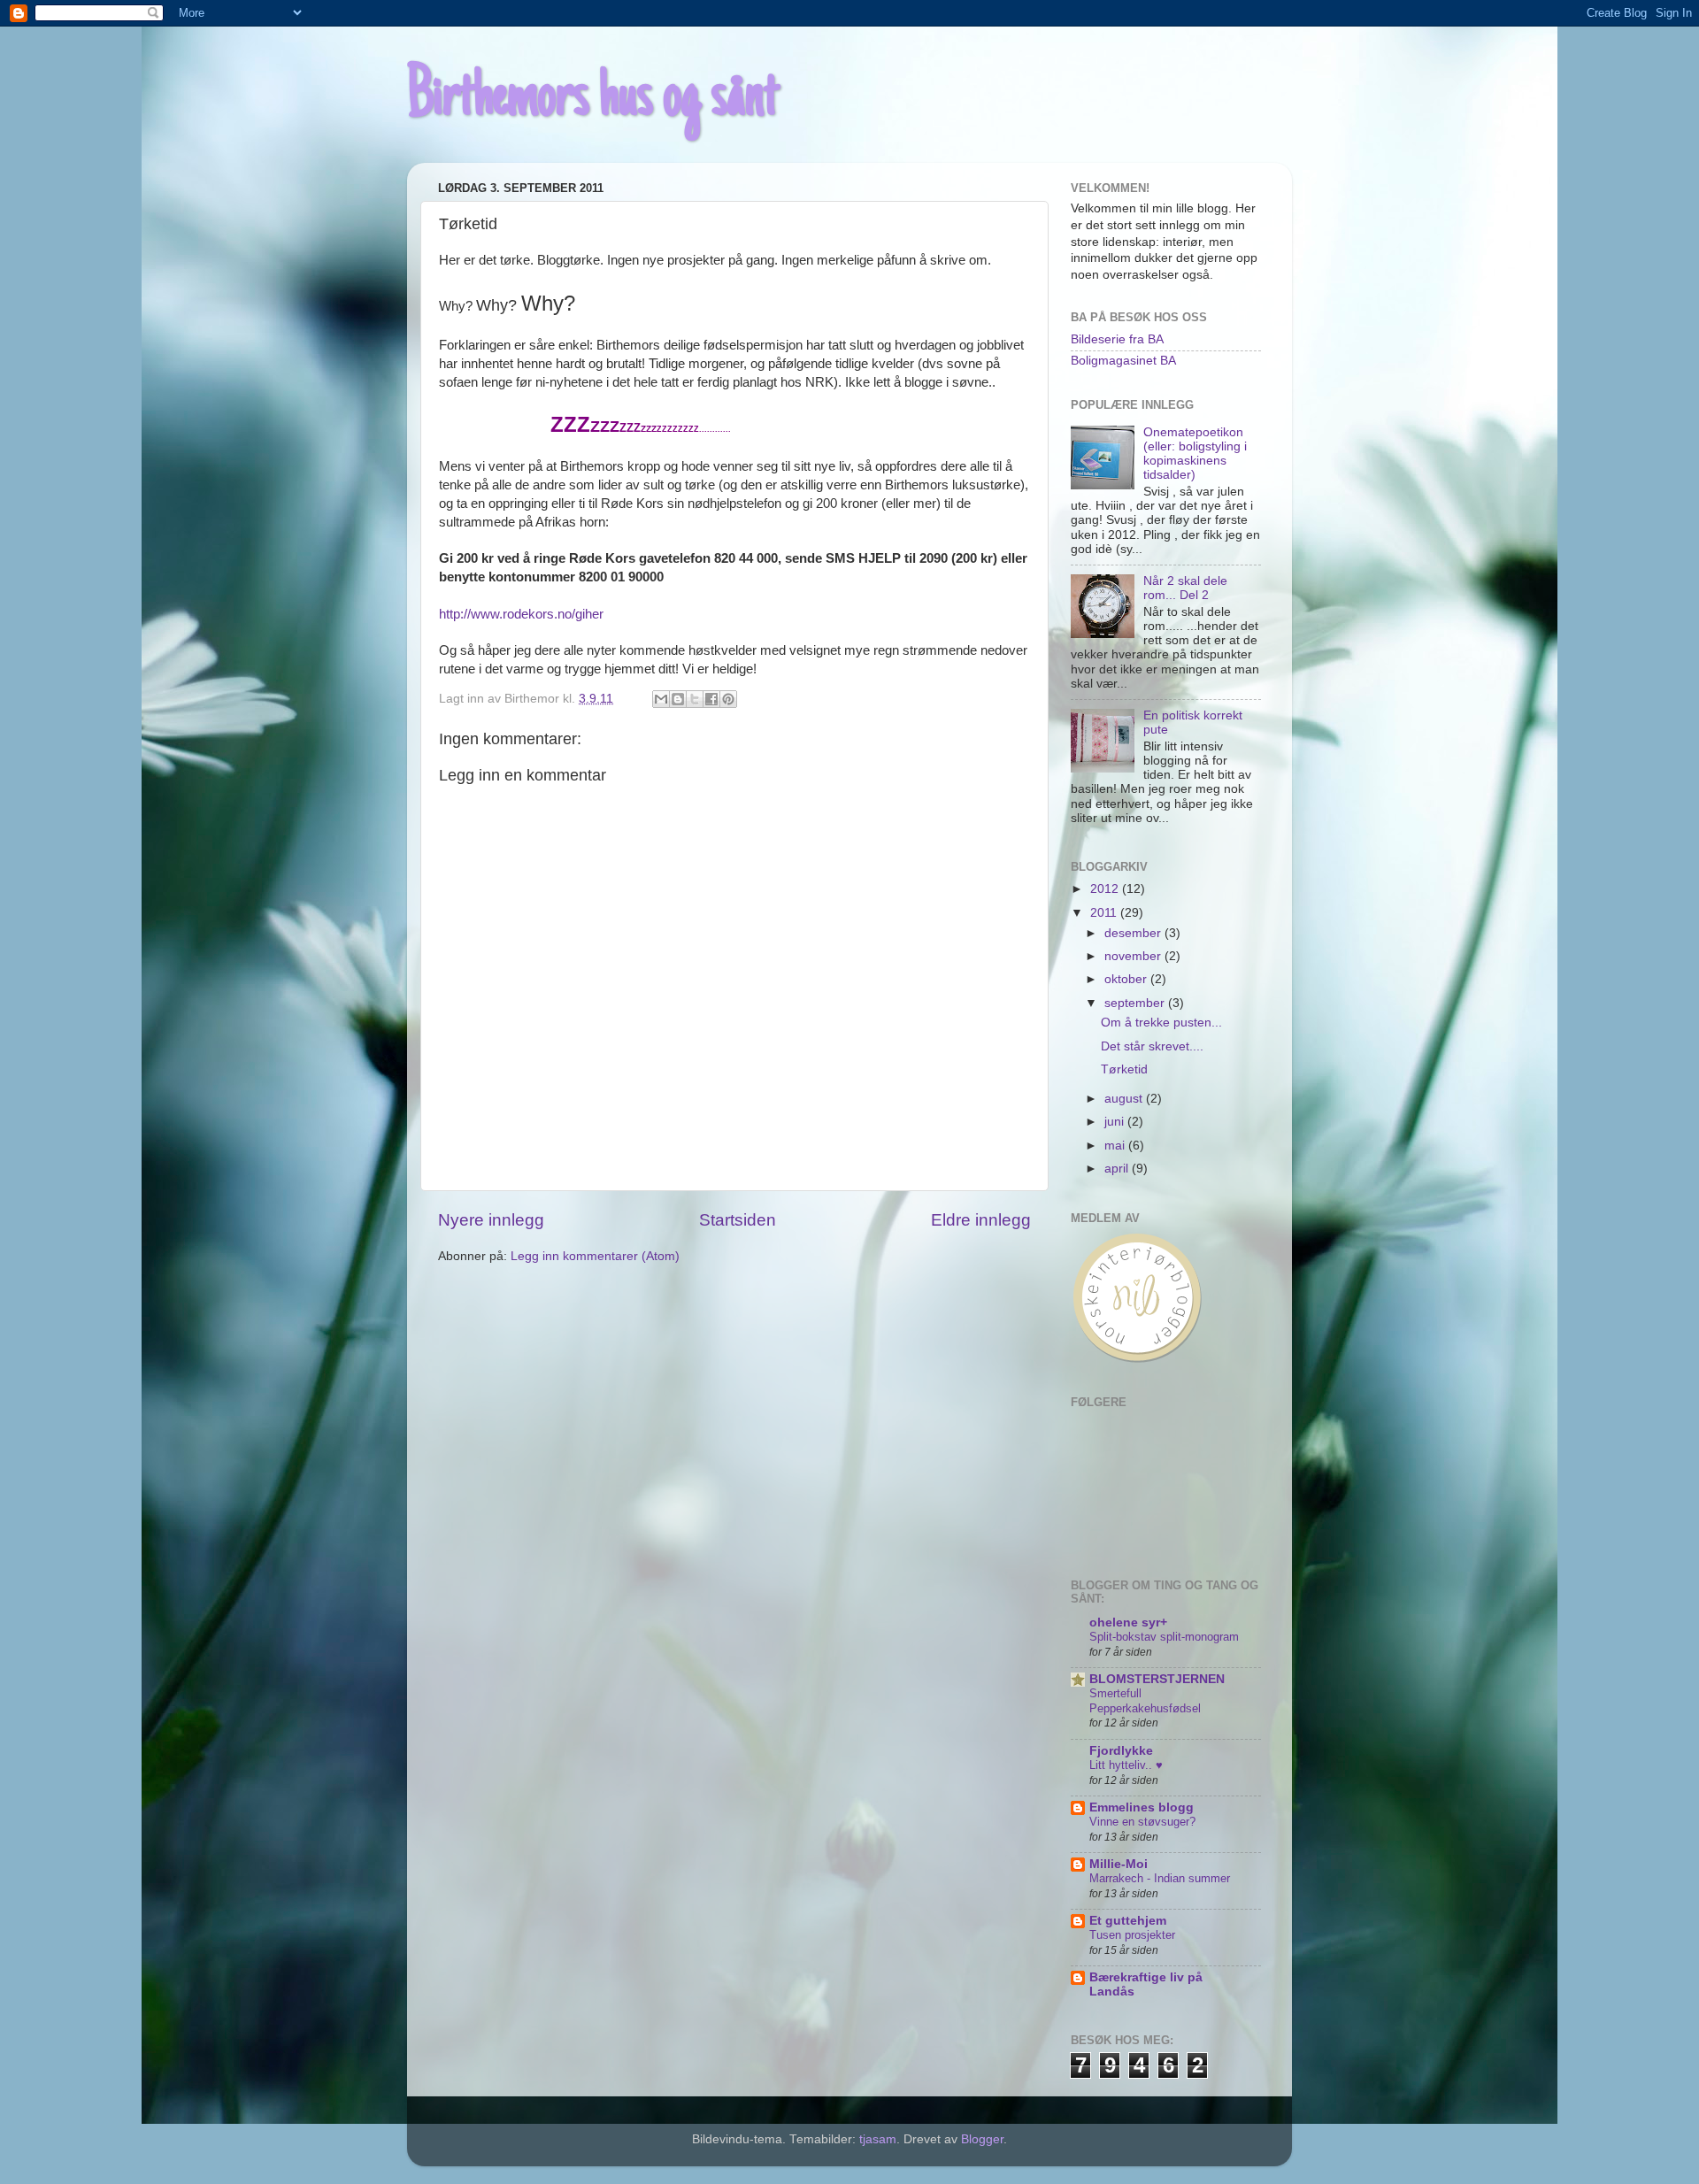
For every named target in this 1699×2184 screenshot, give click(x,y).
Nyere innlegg (491, 1220)
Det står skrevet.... (1152, 1046)
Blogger (982, 2139)
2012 (1106, 889)
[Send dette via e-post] (661, 699)
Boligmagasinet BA (1123, 361)
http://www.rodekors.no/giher (521, 614)
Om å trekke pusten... (1161, 1023)
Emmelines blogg (1142, 1807)
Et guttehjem (1128, 1921)
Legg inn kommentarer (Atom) (595, 1256)
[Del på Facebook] (711, 699)
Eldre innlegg (981, 1220)
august (1125, 1099)
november (1134, 956)
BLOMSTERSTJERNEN (1157, 1679)
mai (1116, 1146)
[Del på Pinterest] (728, 699)
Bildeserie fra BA (1117, 339)
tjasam (878, 2139)
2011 (1105, 913)
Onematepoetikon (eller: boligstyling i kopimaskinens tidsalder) (1195, 454)
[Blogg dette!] (678, 699)
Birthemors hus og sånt (593, 99)
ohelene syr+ (1128, 1623)
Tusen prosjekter (1132, 1935)
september (1136, 1003)
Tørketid (1124, 1069)
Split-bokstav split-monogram (1164, 1637)
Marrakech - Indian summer (1160, 1878)
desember (1134, 933)
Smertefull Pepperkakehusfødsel (1145, 1701)
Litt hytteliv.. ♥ (1126, 1765)
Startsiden (738, 1220)
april (1118, 1169)
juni (1116, 1122)
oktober (1127, 979)
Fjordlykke (1121, 1751)
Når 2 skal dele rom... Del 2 (1185, 588)
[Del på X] (695, 699)
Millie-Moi (1119, 1864)
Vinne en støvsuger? (1142, 1822)
